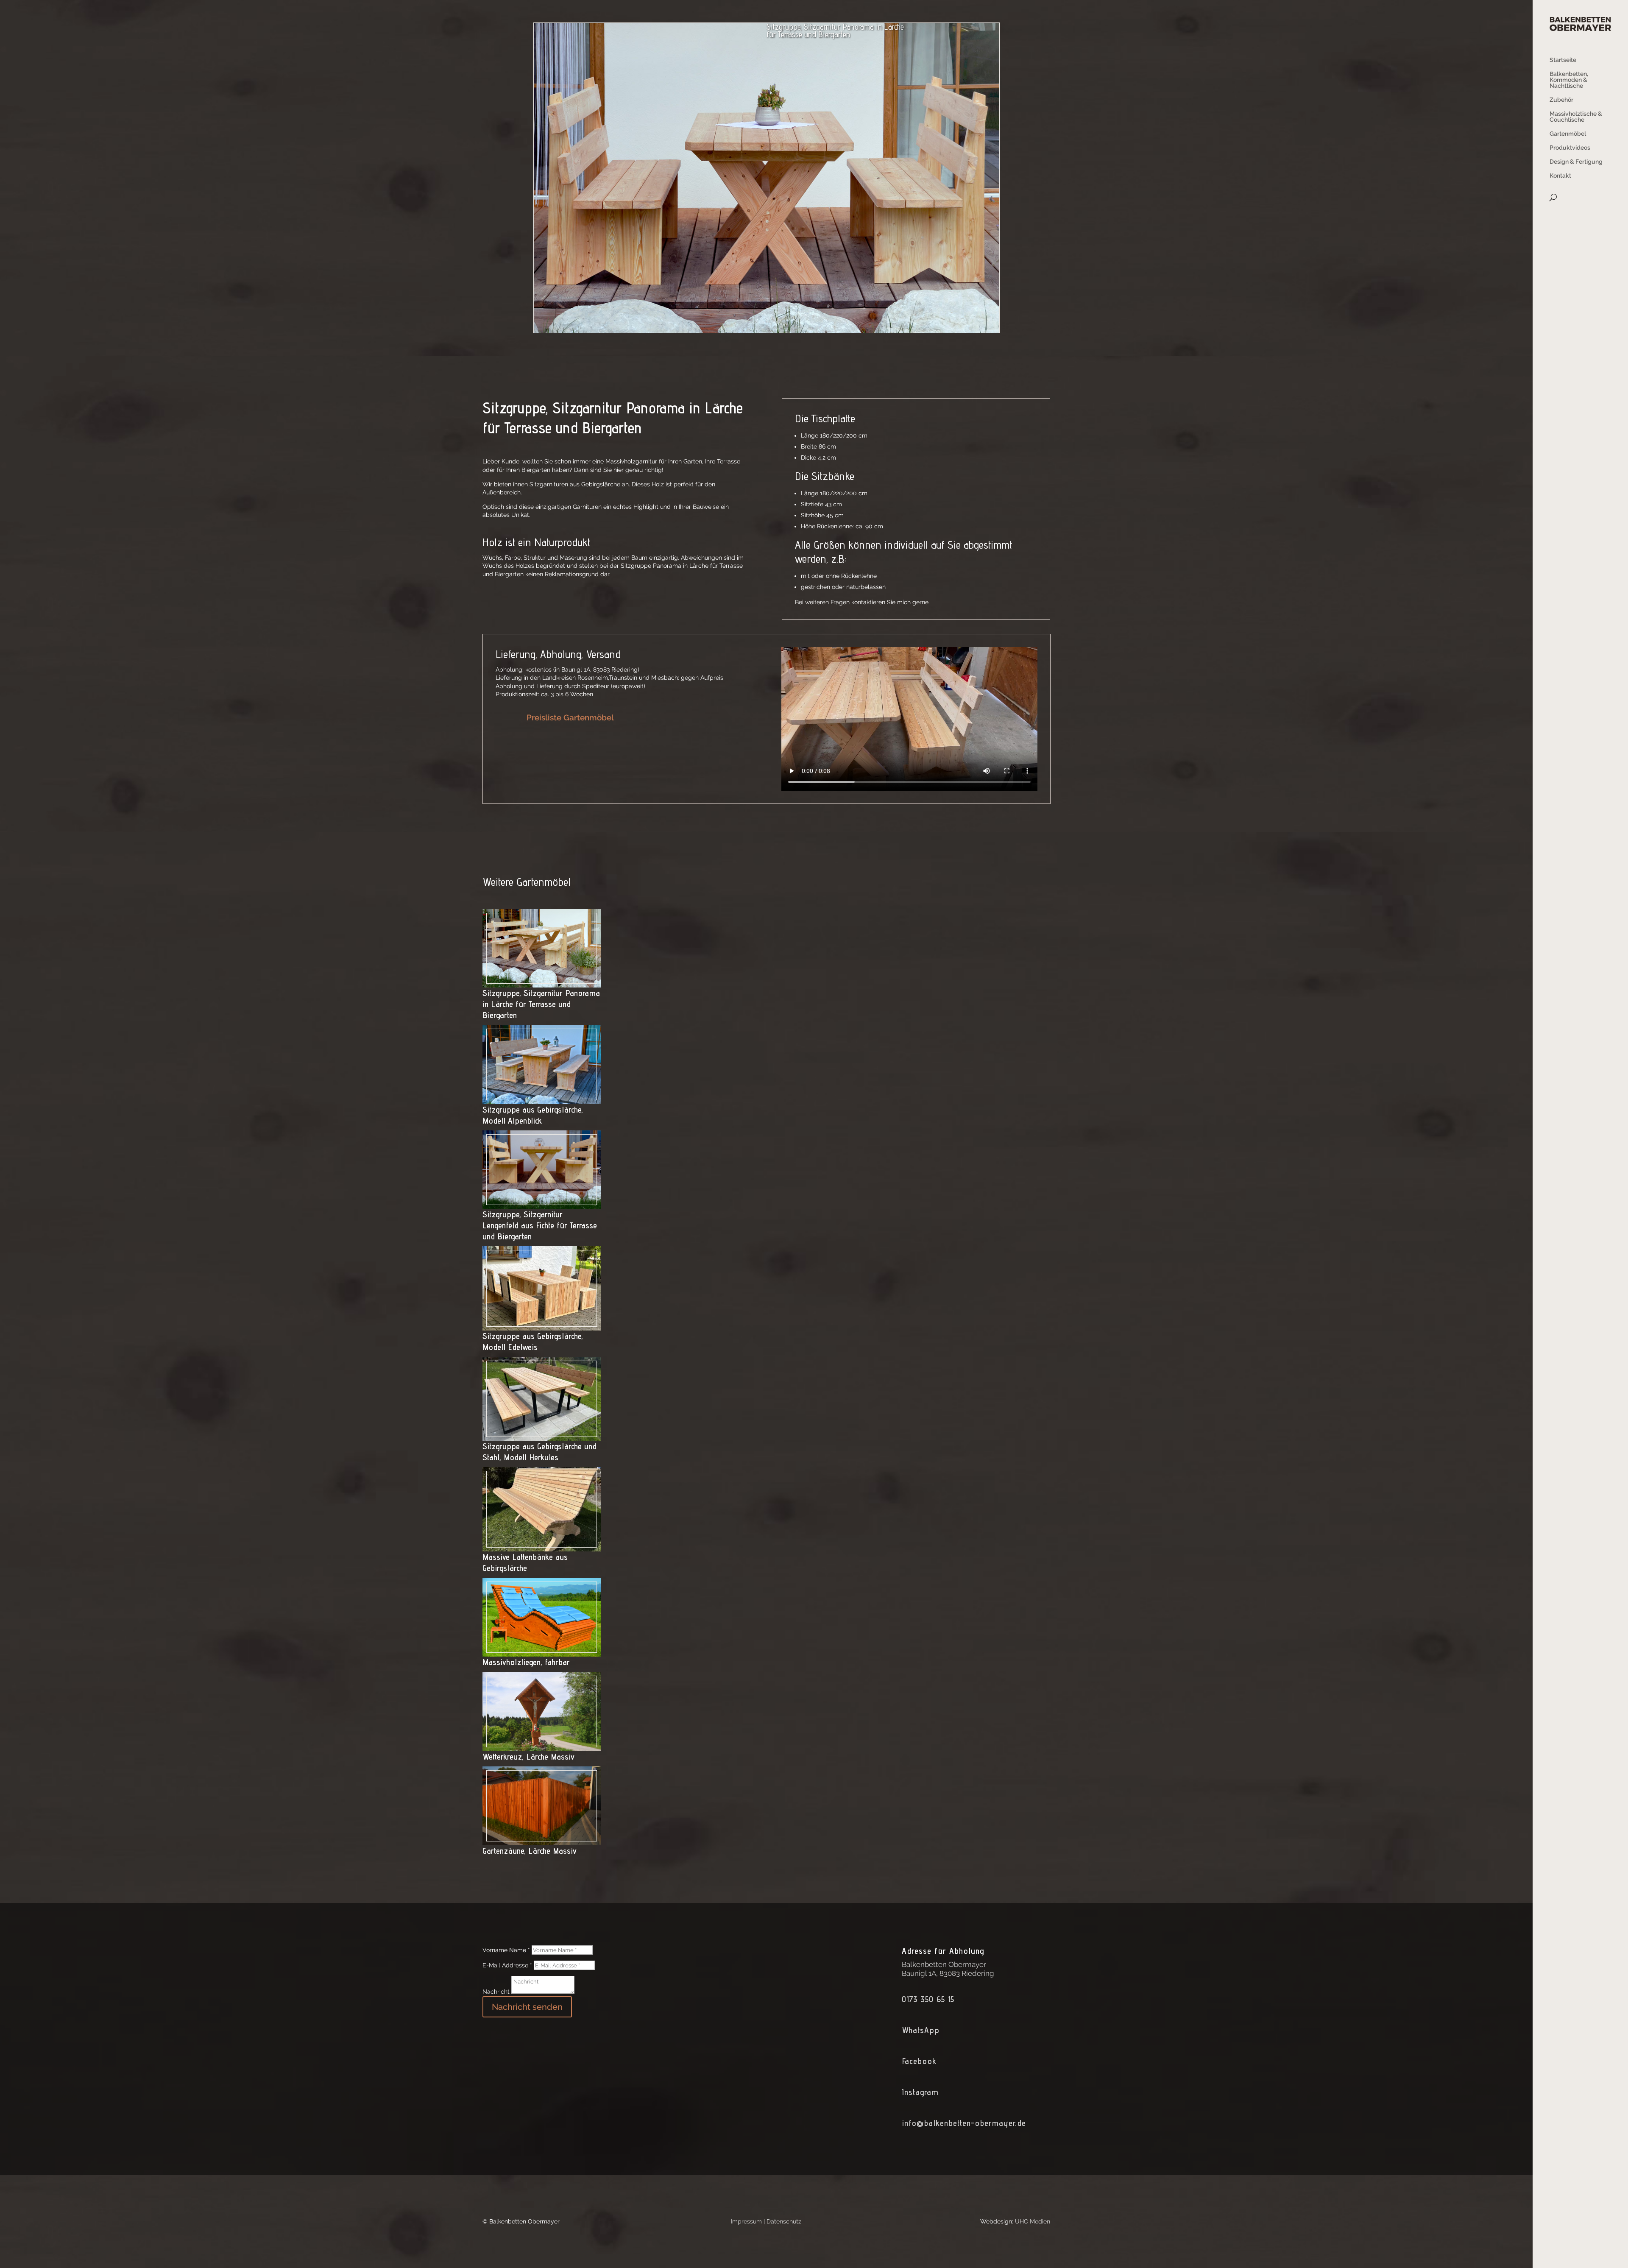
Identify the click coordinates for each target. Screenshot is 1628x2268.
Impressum (746, 2221)
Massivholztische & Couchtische (1576, 117)
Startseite (1563, 60)
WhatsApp (921, 2030)
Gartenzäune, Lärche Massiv (530, 1851)
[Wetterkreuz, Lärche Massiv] (542, 1746)
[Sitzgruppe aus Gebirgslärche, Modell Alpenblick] (542, 1099)
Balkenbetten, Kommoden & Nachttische (1569, 80)
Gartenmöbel (1568, 134)
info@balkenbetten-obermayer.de (964, 2123)
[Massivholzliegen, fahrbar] (542, 1652)
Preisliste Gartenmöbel (570, 717)
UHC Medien (1033, 2221)
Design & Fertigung (1576, 162)
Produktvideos (1570, 148)
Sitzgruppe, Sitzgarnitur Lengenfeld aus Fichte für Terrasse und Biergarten (540, 1225)
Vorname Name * (506, 1950)
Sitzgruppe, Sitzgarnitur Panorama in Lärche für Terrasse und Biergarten (541, 1004)
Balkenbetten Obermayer (944, 1964)
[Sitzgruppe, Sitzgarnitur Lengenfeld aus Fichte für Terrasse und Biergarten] (542, 1205)
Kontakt (1560, 176)
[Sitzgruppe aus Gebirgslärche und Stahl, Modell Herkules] (542, 1437)
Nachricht (496, 1992)
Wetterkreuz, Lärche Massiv (528, 1757)
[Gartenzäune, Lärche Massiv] (542, 1841)
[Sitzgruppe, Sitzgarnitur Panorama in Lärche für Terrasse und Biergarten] (542, 983)
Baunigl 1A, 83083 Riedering (948, 1973)
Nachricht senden (527, 2007)
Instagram (920, 2092)
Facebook (919, 2061)
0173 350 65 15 (928, 1999)
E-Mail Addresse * (507, 1965)
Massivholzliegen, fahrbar (526, 1662)
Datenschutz (784, 2221)
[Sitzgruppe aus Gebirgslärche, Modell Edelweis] (542, 1326)
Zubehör (1561, 100)
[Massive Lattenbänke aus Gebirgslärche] (542, 1547)
